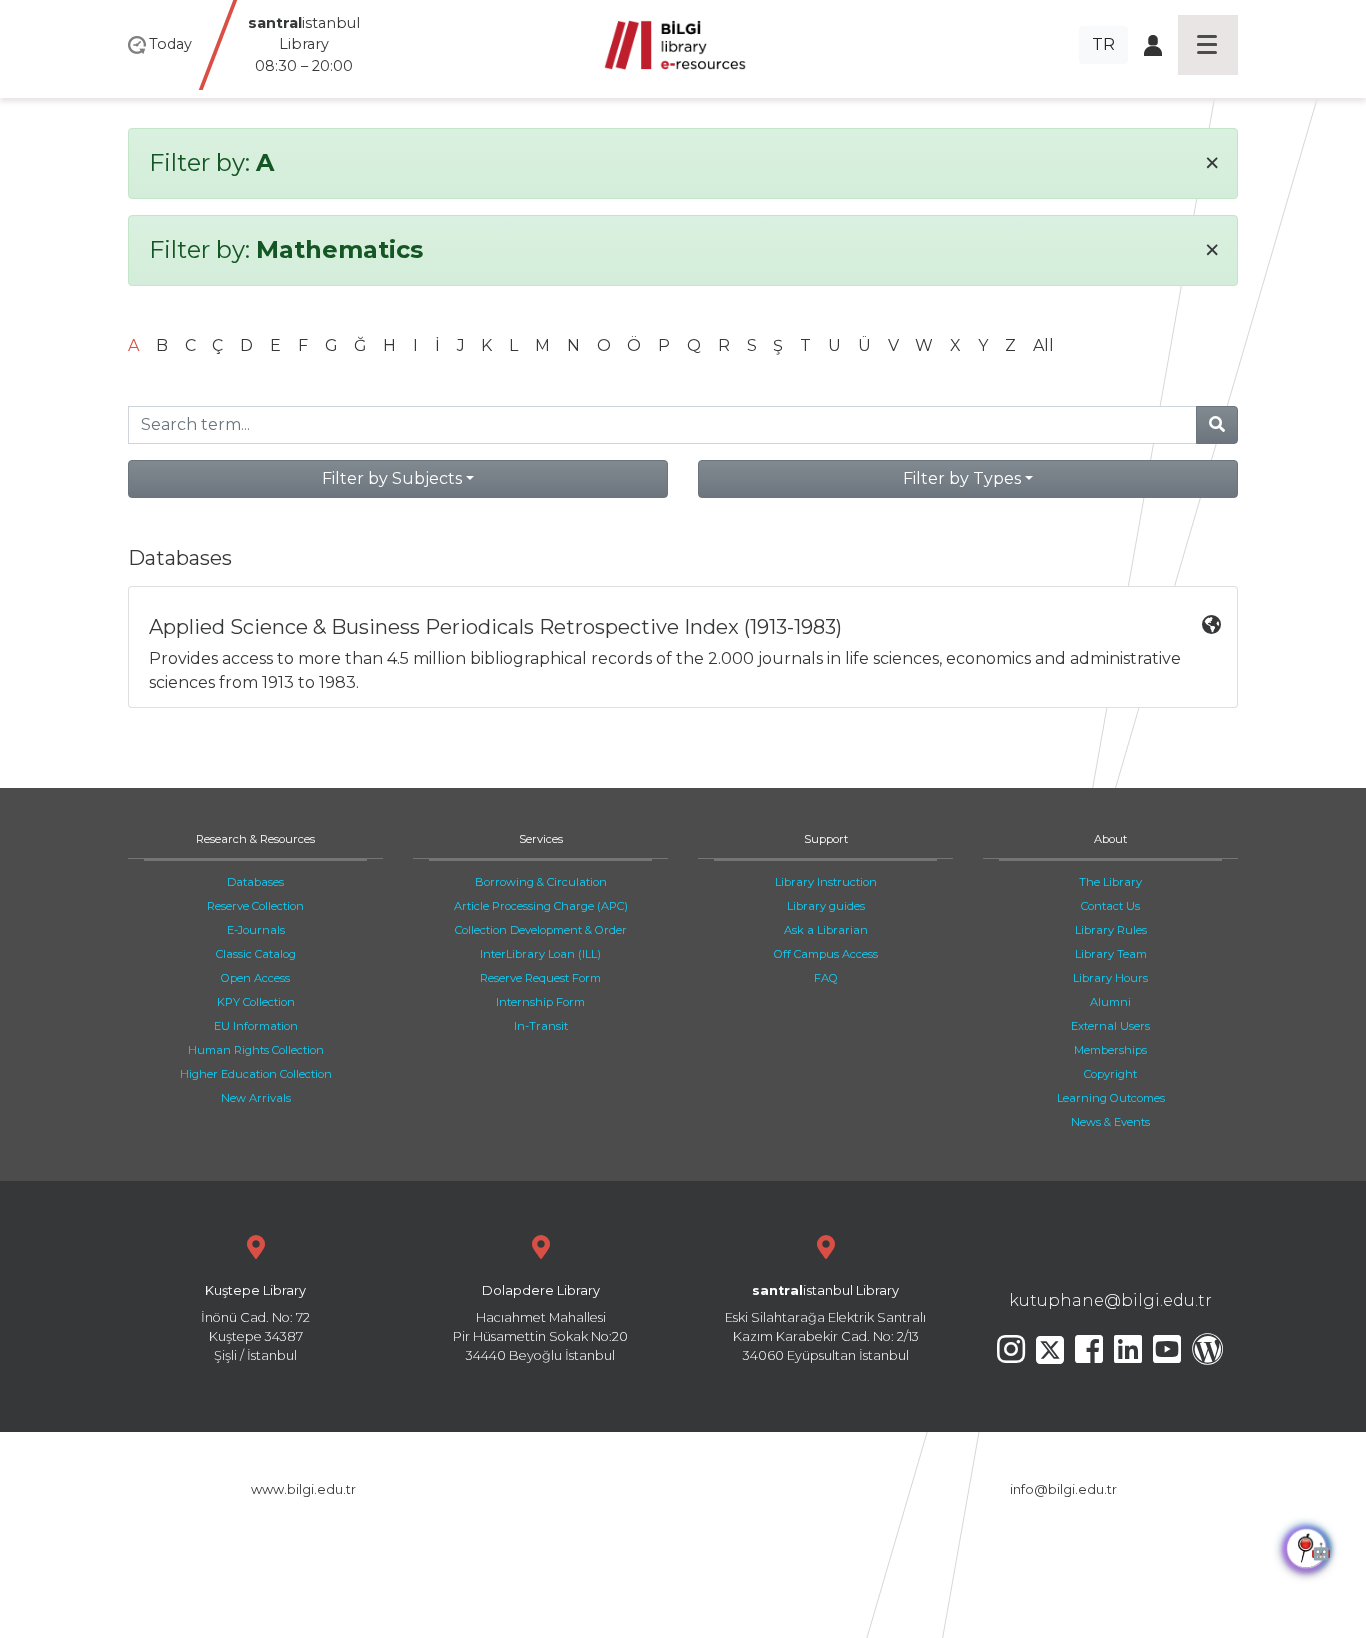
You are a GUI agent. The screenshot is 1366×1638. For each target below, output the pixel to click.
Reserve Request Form (540, 978)
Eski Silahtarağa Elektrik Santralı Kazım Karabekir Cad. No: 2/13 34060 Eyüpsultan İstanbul (825, 1323)
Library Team (1111, 954)
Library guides (826, 906)
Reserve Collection (255, 906)
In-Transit (541, 1026)
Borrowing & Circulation (541, 882)
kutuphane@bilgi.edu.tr (1110, 1300)
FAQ (826, 978)
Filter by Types (962, 478)
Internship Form (540, 1002)
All (1043, 345)
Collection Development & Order (541, 930)
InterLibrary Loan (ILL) (540, 954)
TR (1103, 44)
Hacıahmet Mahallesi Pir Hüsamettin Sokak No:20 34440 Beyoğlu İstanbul (540, 1323)
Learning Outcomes (1111, 1098)
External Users (1110, 1026)
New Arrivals (256, 1098)
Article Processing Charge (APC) (541, 906)
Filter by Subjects (392, 478)
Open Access (255, 978)
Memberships (1110, 1050)
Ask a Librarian (826, 930)
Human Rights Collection (256, 1050)
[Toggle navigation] (1208, 45)
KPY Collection (256, 1002)
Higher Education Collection (256, 1074)
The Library (1110, 882)
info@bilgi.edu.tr (1063, 1489)
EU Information (256, 1026)
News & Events (1110, 1122)
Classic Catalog (256, 954)
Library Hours (1110, 978)
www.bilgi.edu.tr (303, 1489)
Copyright (1110, 1074)
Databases (255, 882)
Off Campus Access (826, 954)
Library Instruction (826, 882)
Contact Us (1110, 906)
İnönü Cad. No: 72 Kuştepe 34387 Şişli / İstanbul (255, 1323)
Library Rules (1111, 930)
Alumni (1110, 1002)
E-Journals (256, 930)
